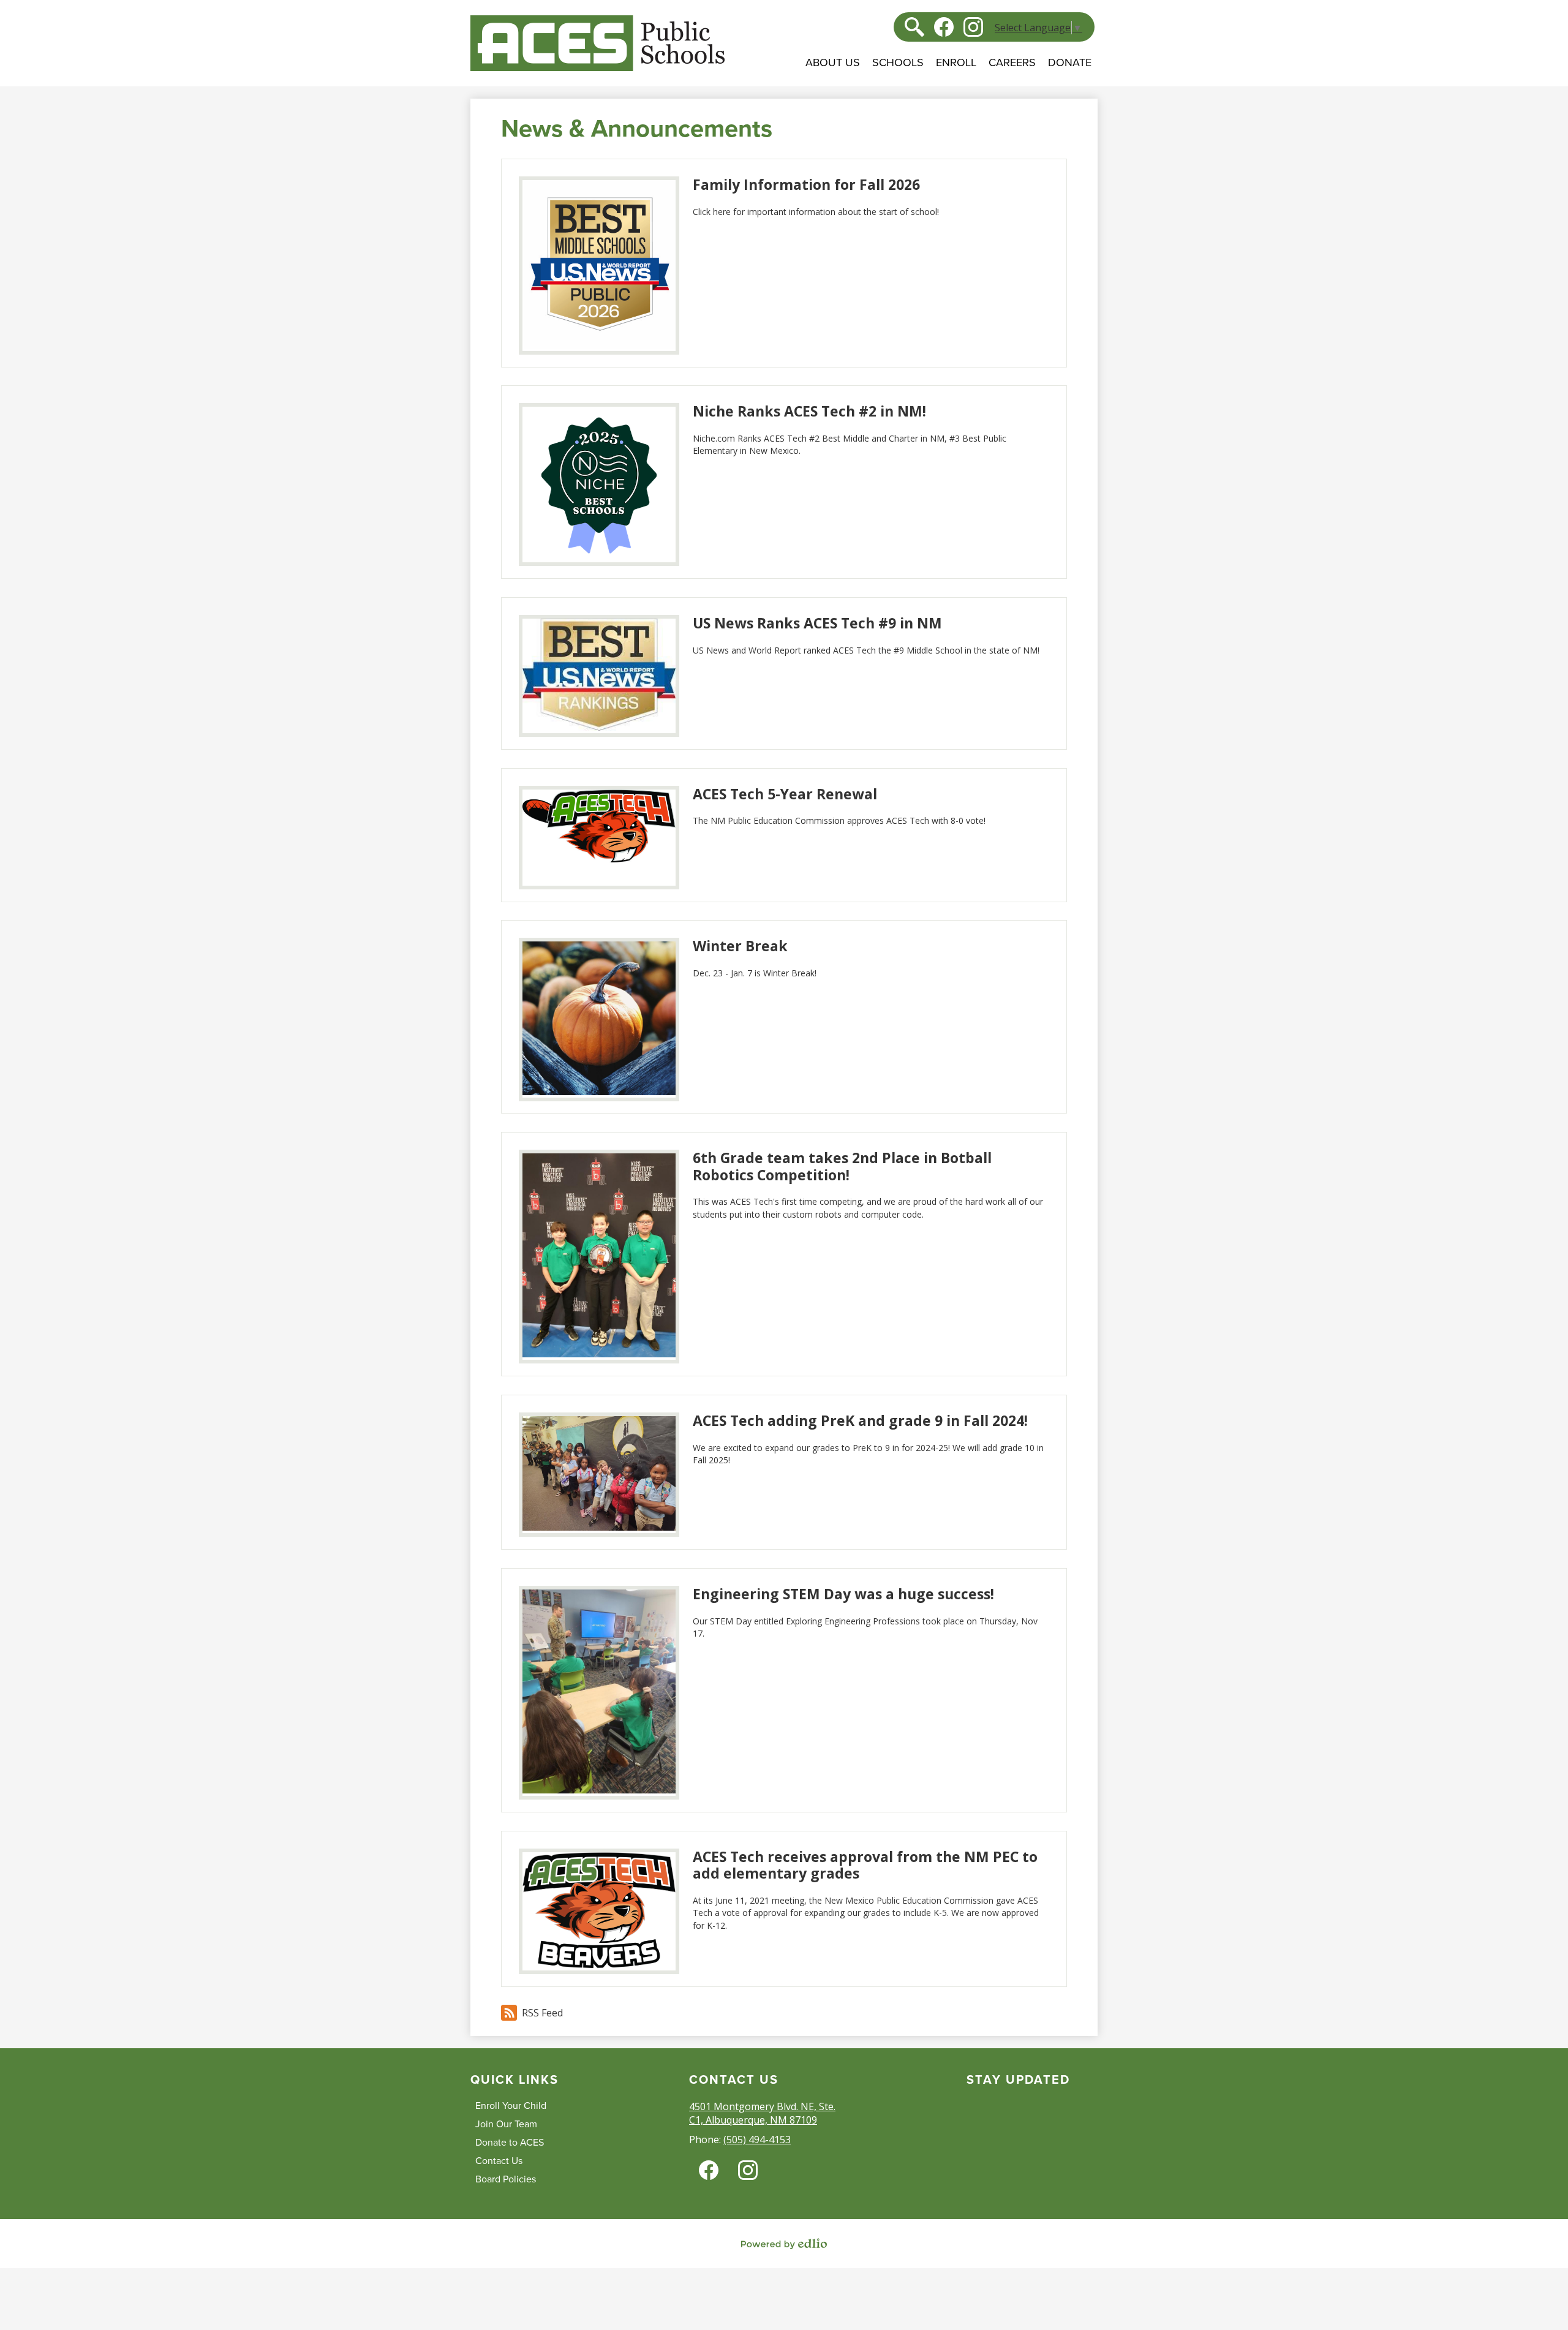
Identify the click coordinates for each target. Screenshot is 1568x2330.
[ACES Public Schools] (597, 43)
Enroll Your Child (511, 2106)
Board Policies (506, 2179)
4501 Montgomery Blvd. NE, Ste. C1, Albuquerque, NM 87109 (762, 2113)
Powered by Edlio (784, 2244)
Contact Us (499, 2161)
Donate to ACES (510, 2143)
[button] (833, 71)
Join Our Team (506, 2124)
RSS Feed (542, 2013)
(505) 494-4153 (757, 2140)
